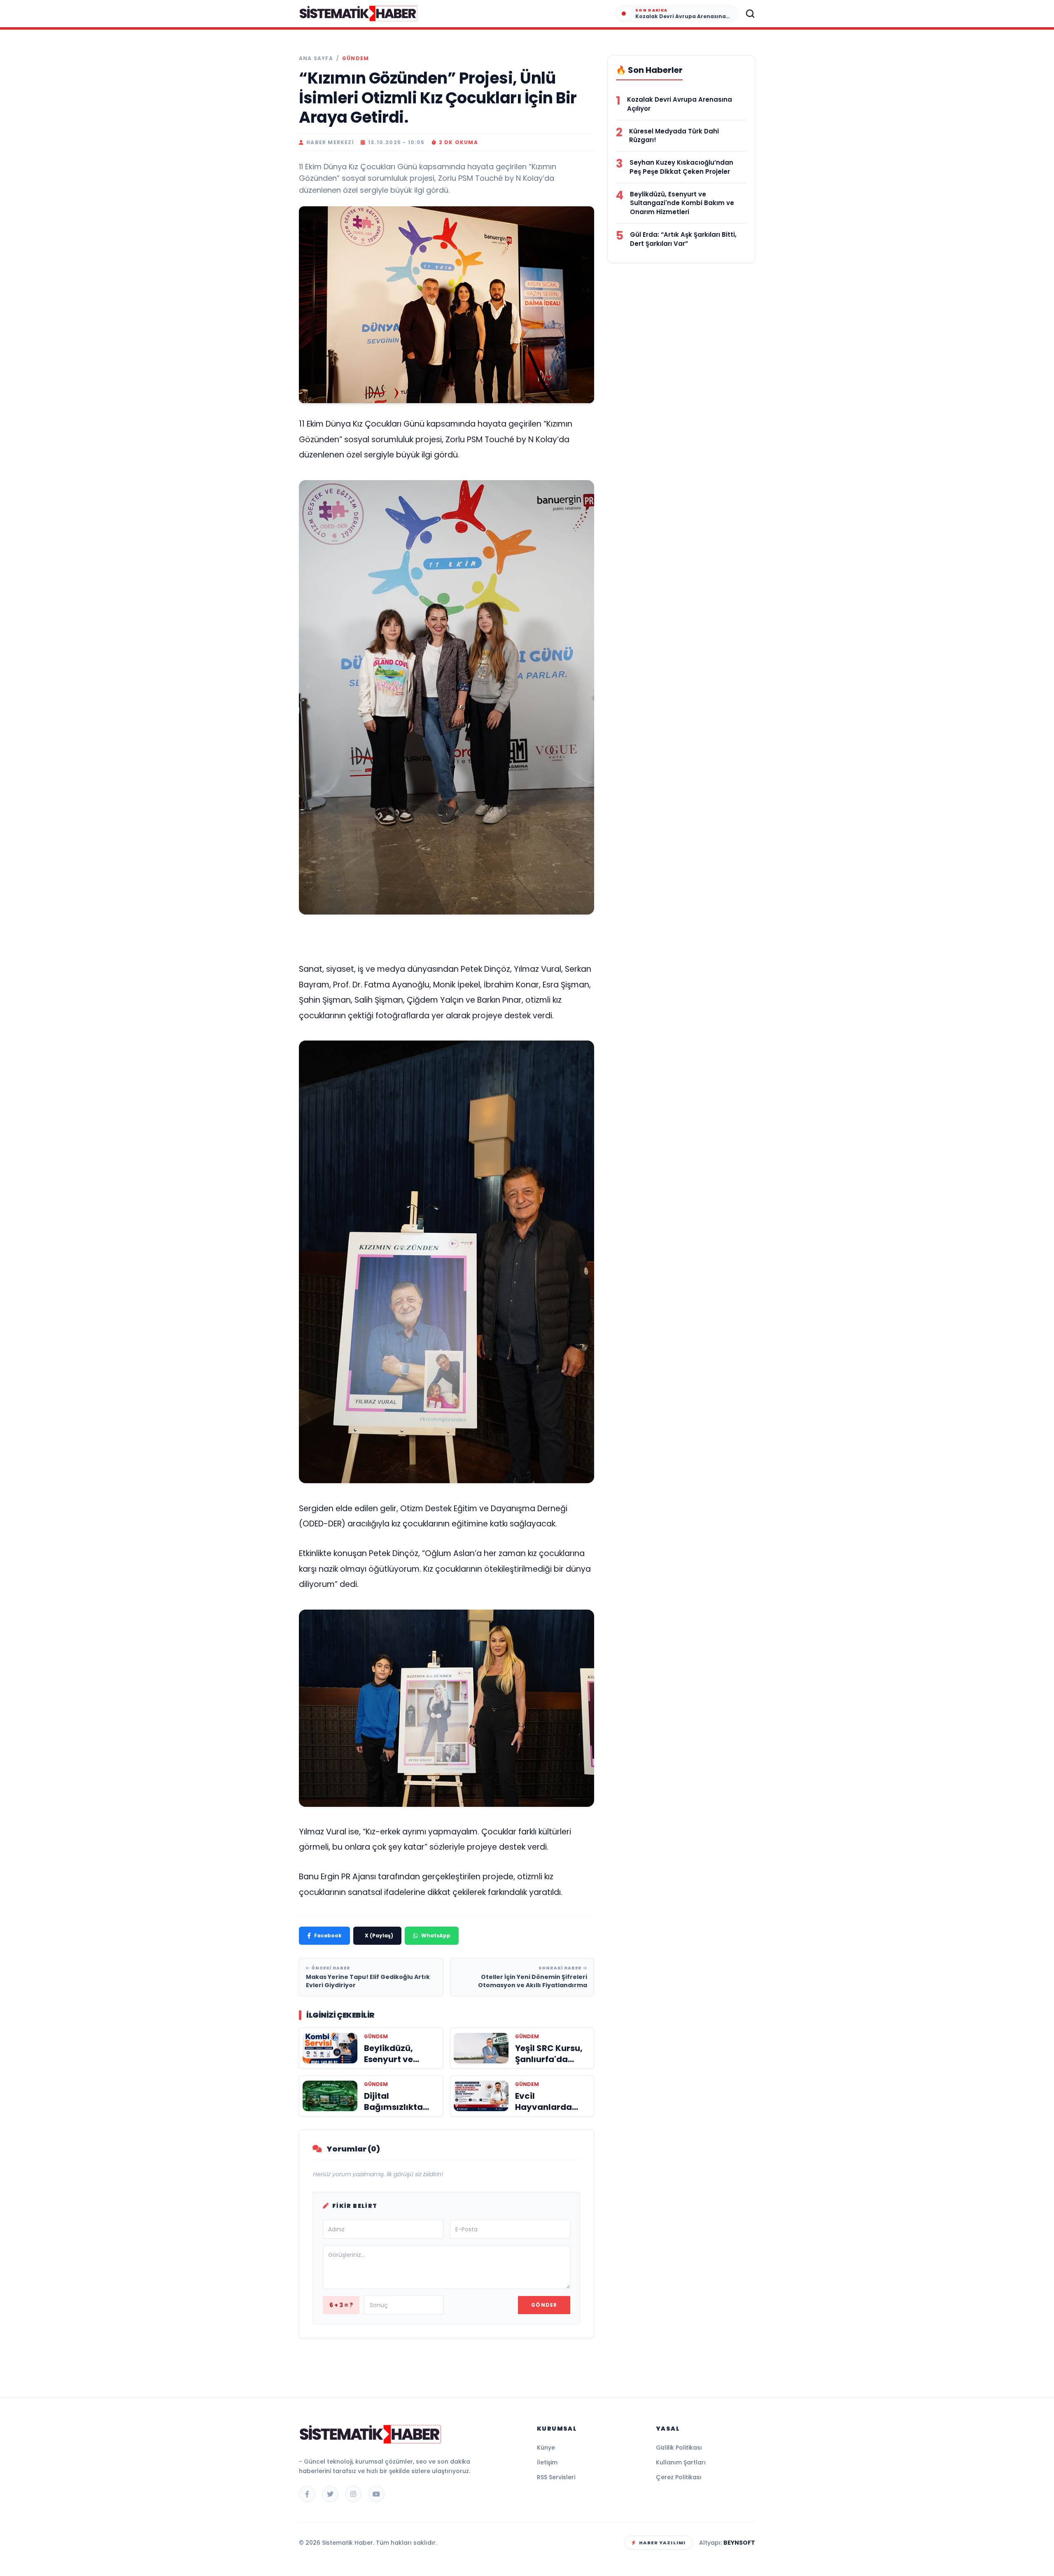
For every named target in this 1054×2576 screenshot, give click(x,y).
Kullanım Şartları (681, 2462)
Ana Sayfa (316, 58)
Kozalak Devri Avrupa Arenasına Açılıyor (680, 104)
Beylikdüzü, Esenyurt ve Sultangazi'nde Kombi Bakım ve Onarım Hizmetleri (682, 203)
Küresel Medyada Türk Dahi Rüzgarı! (674, 136)
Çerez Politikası (679, 2477)
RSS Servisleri (556, 2477)
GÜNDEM (356, 58)
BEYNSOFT (739, 2543)
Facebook (328, 1935)
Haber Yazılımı (662, 2543)
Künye (546, 2448)
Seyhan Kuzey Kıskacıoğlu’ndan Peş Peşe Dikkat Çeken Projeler (681, 167)
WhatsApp (436, 1935)
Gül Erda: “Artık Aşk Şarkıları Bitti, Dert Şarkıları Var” (683, 239)
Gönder (544, 2305)
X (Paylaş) (379, 1935)
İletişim (547, 2462)
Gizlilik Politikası (679, 2448)
